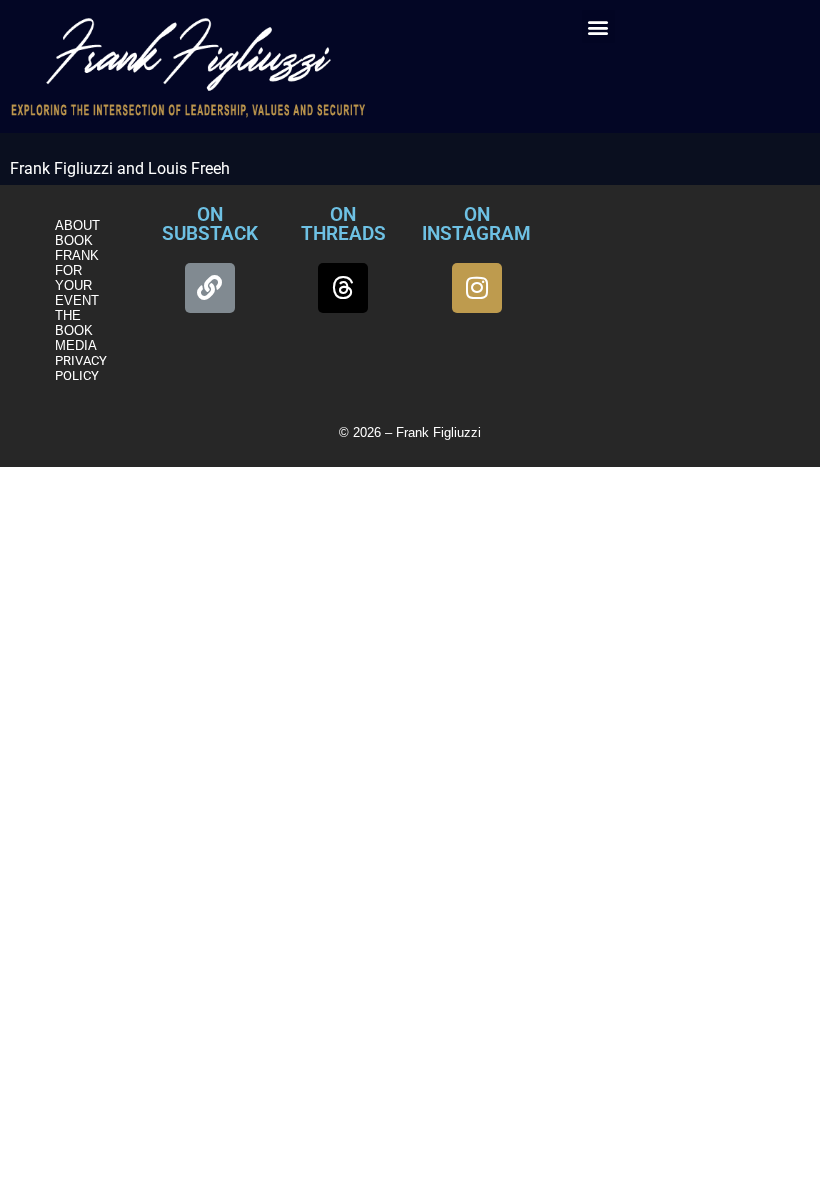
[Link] (210, 288)
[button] (598, 26)
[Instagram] (477, 288)
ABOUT (77, 225)
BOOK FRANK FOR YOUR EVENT (77, 270)
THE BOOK (74, 323)
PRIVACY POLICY (81, 368)
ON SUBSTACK (210, 224)
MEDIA (76, 345)
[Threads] (343, 288)
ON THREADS (343, 224)
